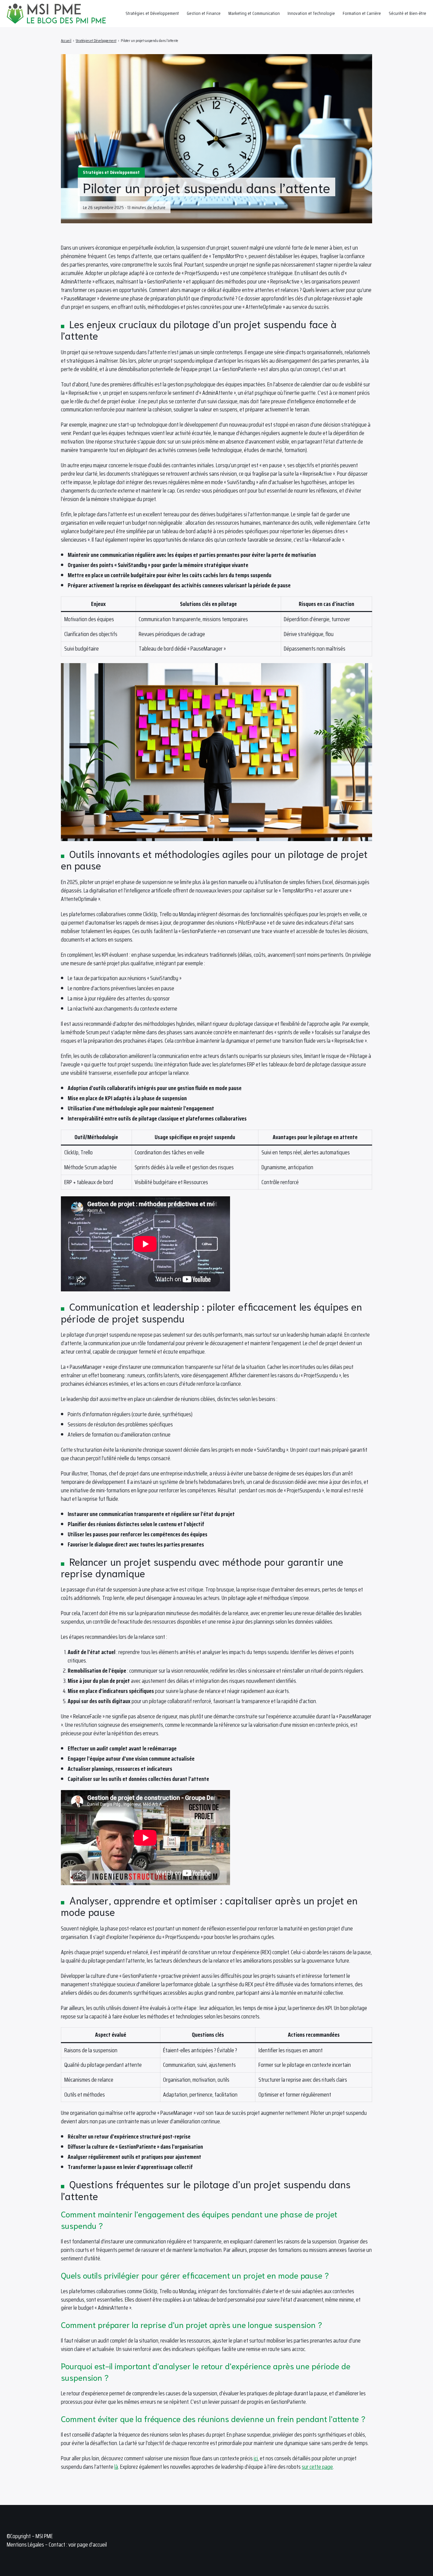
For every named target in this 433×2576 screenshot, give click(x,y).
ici (256, 2458)
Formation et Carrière (362, 13)
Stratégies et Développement (152, 13)
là (116, 2467)
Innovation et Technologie (311, 13)
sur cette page (317, 2467)
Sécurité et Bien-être (407, 13)
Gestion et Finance (204, 13)
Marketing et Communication (254, 13)
